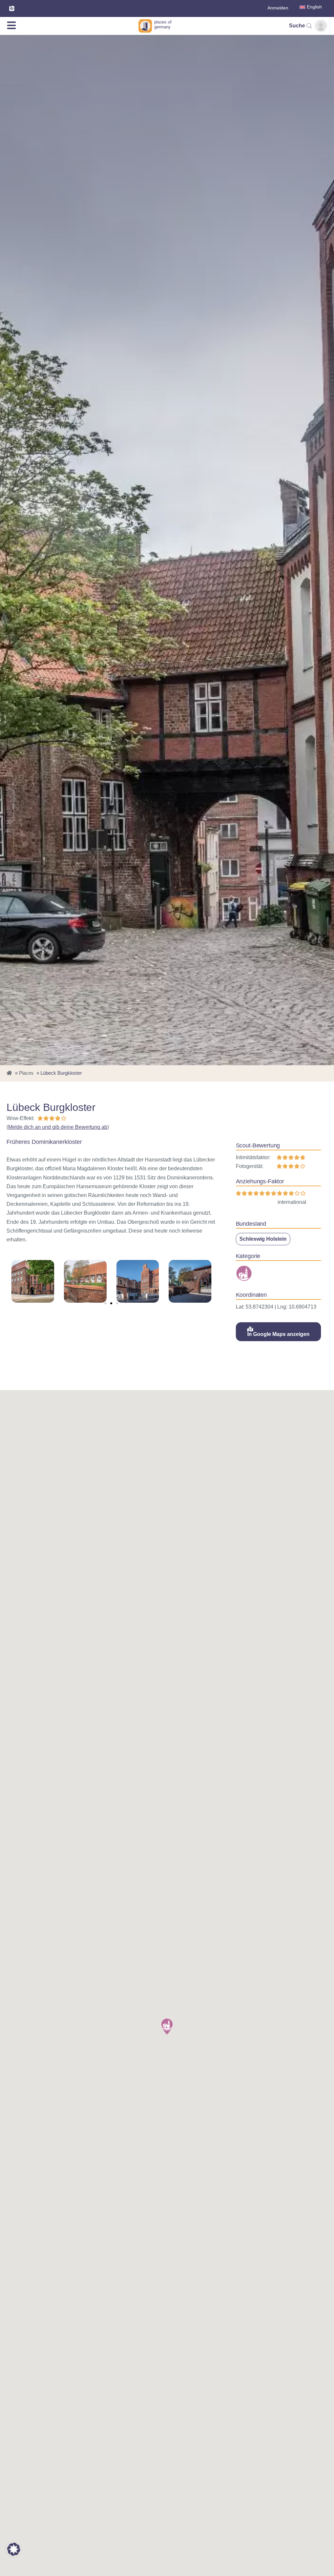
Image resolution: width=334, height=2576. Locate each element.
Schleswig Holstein (263, 1239)
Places (26, 1073)
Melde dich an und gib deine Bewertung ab (58, 1127)
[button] (105, 1303)
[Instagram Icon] (12, 8)
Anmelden (278, 8)
